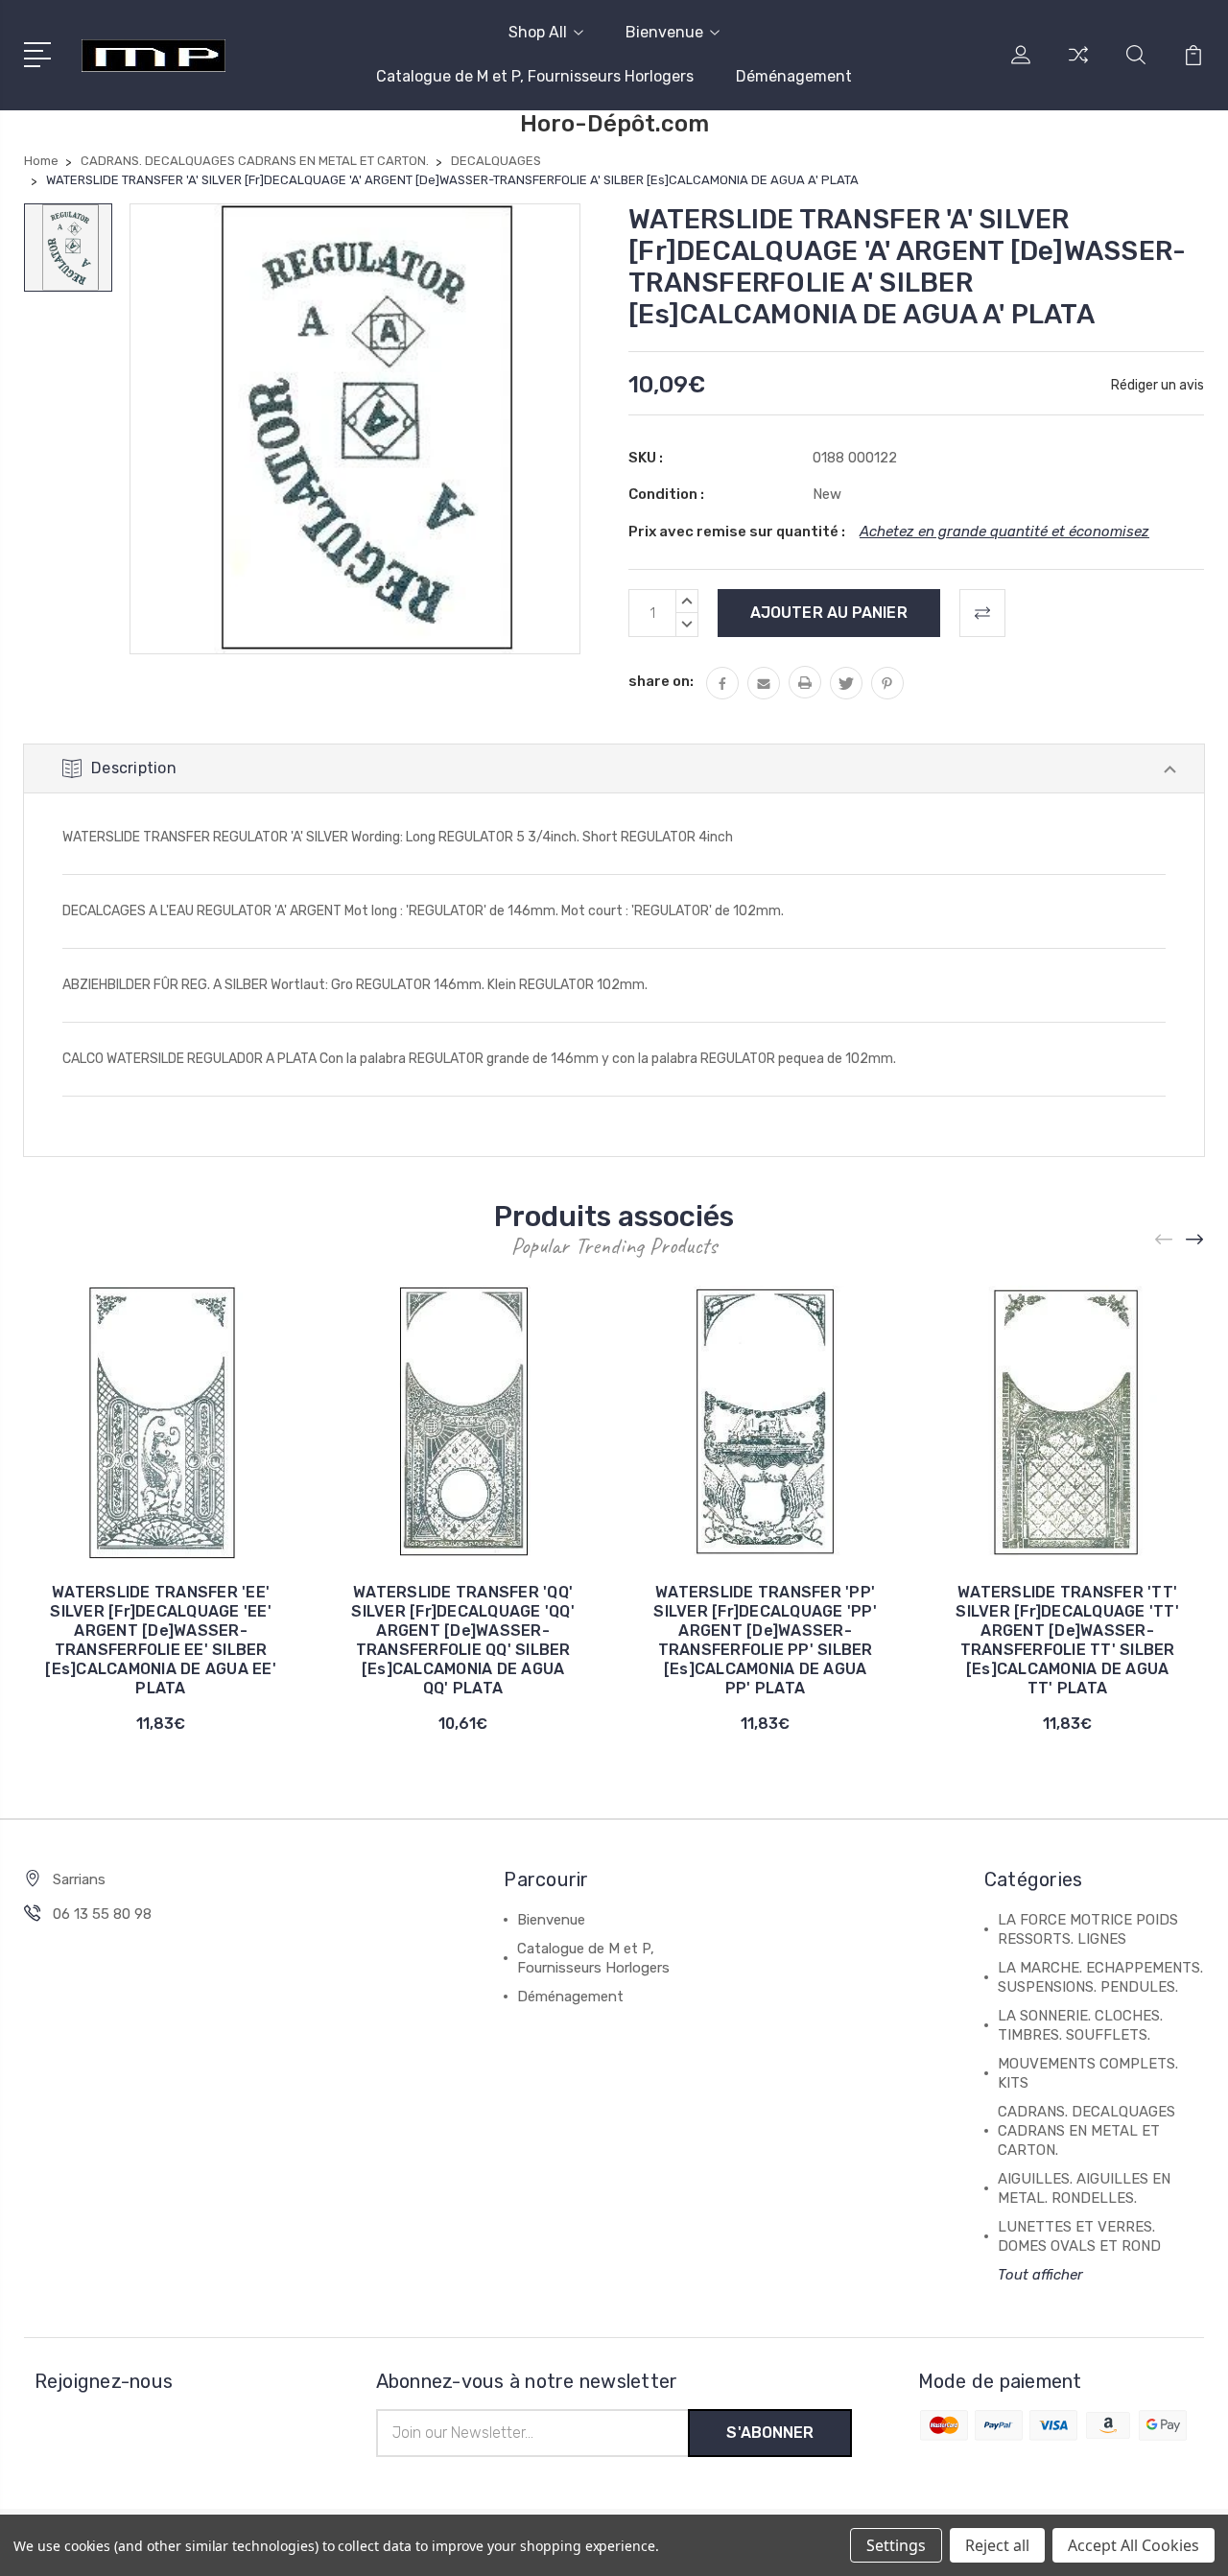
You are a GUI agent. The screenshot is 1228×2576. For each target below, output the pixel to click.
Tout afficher (1040, 2275)
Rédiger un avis (1157, 385)
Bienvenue (664, 32)
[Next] (1195, 1240)
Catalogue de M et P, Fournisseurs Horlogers (535, 76)
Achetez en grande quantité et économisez (1004, 532)
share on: (661, 681)
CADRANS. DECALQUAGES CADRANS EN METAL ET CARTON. (1086, 2131)
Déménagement (794, 76)
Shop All (538, 32)
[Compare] (1078, 66)
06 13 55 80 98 (102, 1914)
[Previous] (1165, 1240)
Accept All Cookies (1134, 2545)
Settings (896, 2545)
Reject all (997, 2545)
